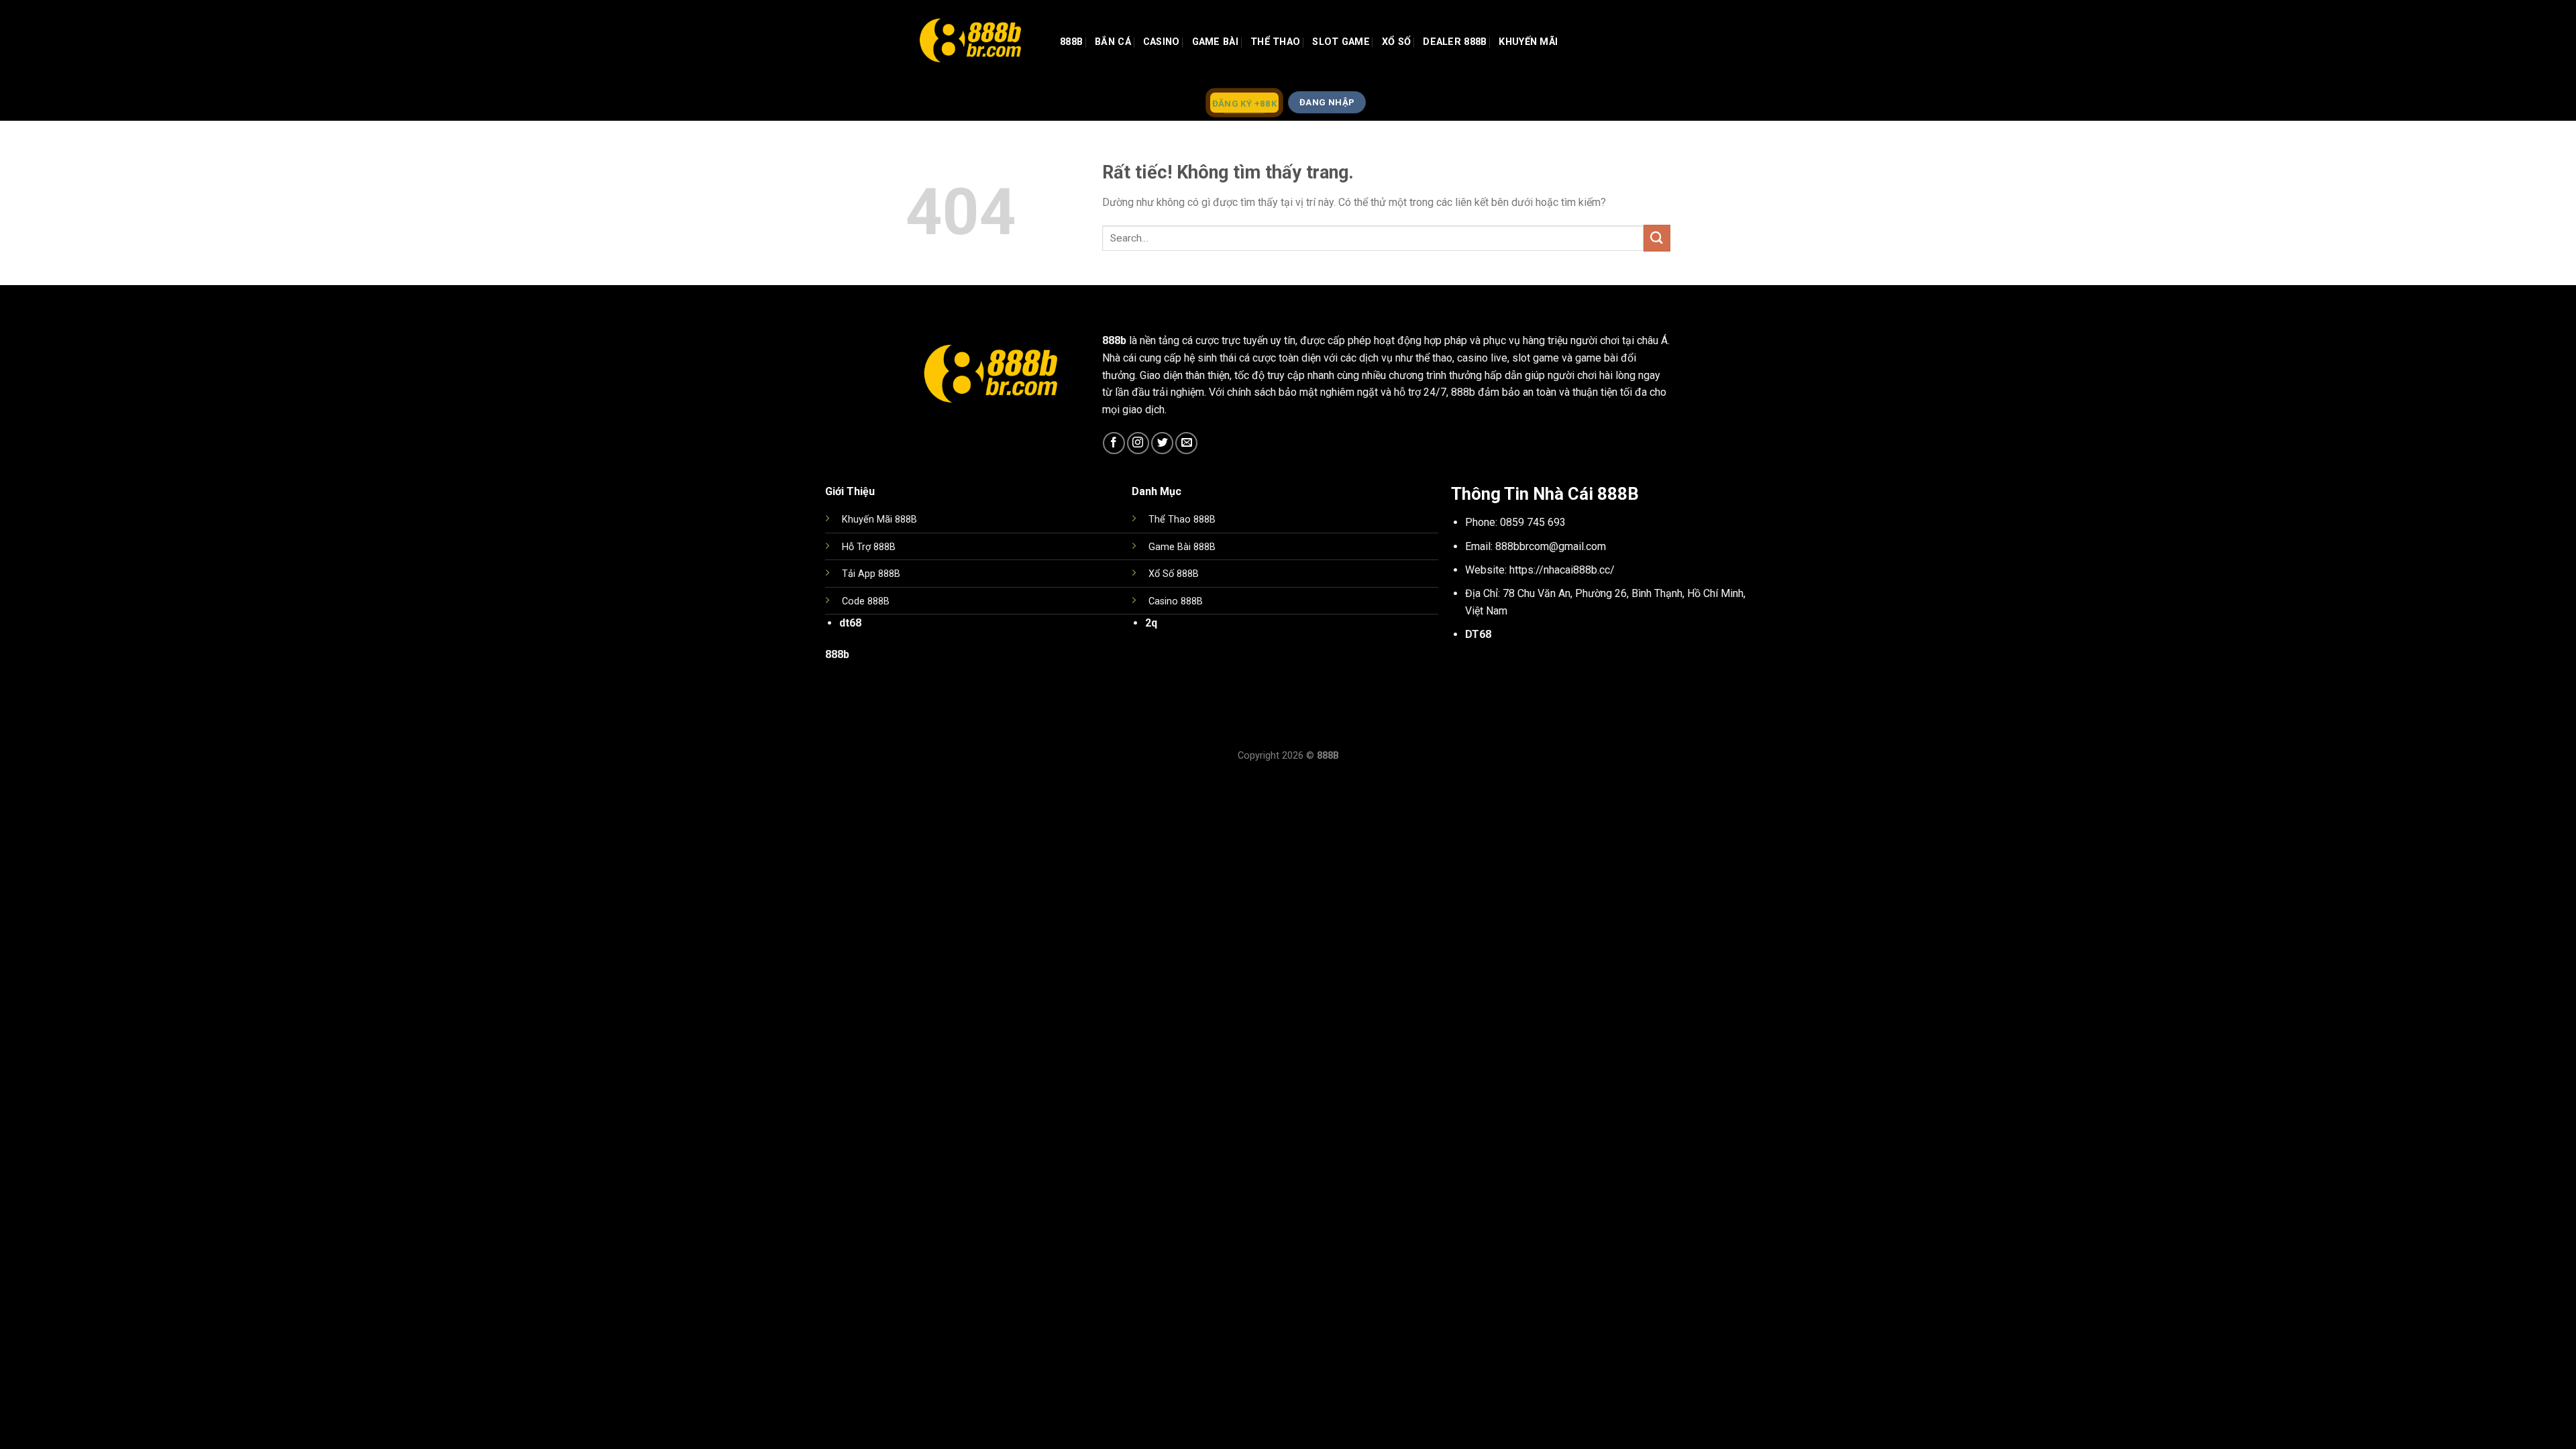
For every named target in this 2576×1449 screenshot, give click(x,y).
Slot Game (1341, 42)
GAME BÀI (1215, 42)
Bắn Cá (1113, 42)
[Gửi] (1657, 238)
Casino (1162, 42)
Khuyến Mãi (1528, 42)
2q (1151, 623)
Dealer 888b (1455, 42)
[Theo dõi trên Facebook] (1114, 443)
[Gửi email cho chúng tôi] (1186, 443)
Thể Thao (1275, 42)
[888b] (973, 42)
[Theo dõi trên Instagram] (1138, 443)
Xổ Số (1396, 42)
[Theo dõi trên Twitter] (1162, 443)
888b (1071, 42)
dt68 (850, 623)
